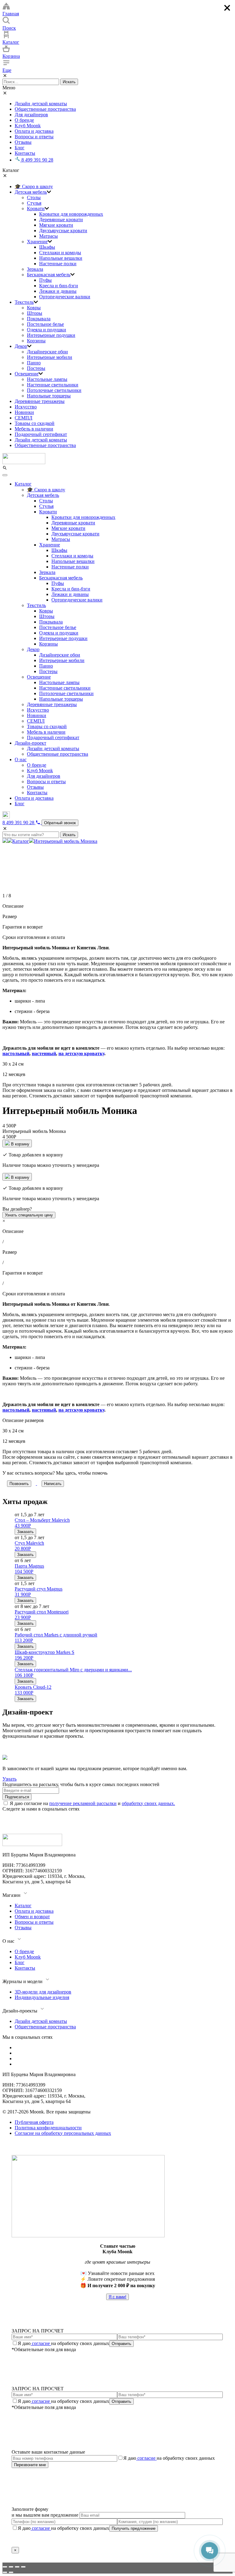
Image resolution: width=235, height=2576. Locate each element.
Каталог (23, 484)
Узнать (9, 1779)
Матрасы (48, 236)
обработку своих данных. (148, 1803)
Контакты (25, 153)
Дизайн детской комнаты (41, 104)
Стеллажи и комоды (60, 253)
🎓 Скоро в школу (34, 186)
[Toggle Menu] (5, 475)
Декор (21, 346)
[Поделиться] (11, 2567)
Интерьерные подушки (51, 335)
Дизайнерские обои (47, 352)
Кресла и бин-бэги (59, 286)
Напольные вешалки (61, 258)
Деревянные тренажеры (40, 401)
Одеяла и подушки (47, 330)
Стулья (34, 203)
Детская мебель (31, 192)
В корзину (20, 1144)
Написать (53, 1484)
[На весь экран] (17, 2567)
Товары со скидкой (35, 423)
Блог (20, 148)
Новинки (24, 412)
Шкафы (47, 247)
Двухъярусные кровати (63, 231)
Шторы (35, 313)
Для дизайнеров (31, 115)
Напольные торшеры (49, 396)
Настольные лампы (47, 379)
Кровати (36, 208)
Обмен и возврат (32, 1917)
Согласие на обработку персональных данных (63, 2133)
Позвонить (19, 1484)
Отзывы (23, 142)
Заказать (25, 1532)
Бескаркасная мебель (49, 275)
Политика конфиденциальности (48, 2128)
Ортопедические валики (65, 297)
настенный (44, 1053)
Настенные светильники (53, 385)
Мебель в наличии (34, 429)
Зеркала (35, 269)
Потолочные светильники (54, 390)
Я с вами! (117, 2297)
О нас (21, 759)
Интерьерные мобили (50, 357)
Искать (69, 82)
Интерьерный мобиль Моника (66, 841)
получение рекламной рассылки (83, 1803)
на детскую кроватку (81, 1053)
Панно (34, 363)
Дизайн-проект (30, 743)
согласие (41, 2343)
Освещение (27, 374)
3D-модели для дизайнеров (43, 1992)
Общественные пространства (45, 109)
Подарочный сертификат (41, 434)
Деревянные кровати (61, 220)
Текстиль (24, 302)
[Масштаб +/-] (23, 2567)
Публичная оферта (34, 2122)
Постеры (36, 368)
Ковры (34, 308)
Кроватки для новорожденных (71, 214)
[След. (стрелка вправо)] (11, 2572)
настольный (16, 1053)
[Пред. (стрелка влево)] (5, 2572)
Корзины (36, 341)
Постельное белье (45, 324)
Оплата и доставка (34, 131)
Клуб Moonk (28, 126)
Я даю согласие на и (92, 1803)
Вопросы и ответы (34, 137)
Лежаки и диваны (58, 291)
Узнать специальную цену (29, 1215)
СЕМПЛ (24, 418)
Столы (34, 197)
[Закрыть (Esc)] (5, 2567)
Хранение (37, 242)
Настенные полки (58, 264)
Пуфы (45, 280)
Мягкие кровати (56, 225)
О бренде (24, 120)
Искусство (26, 407)
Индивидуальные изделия (42, 1997)
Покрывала (39, 319)
